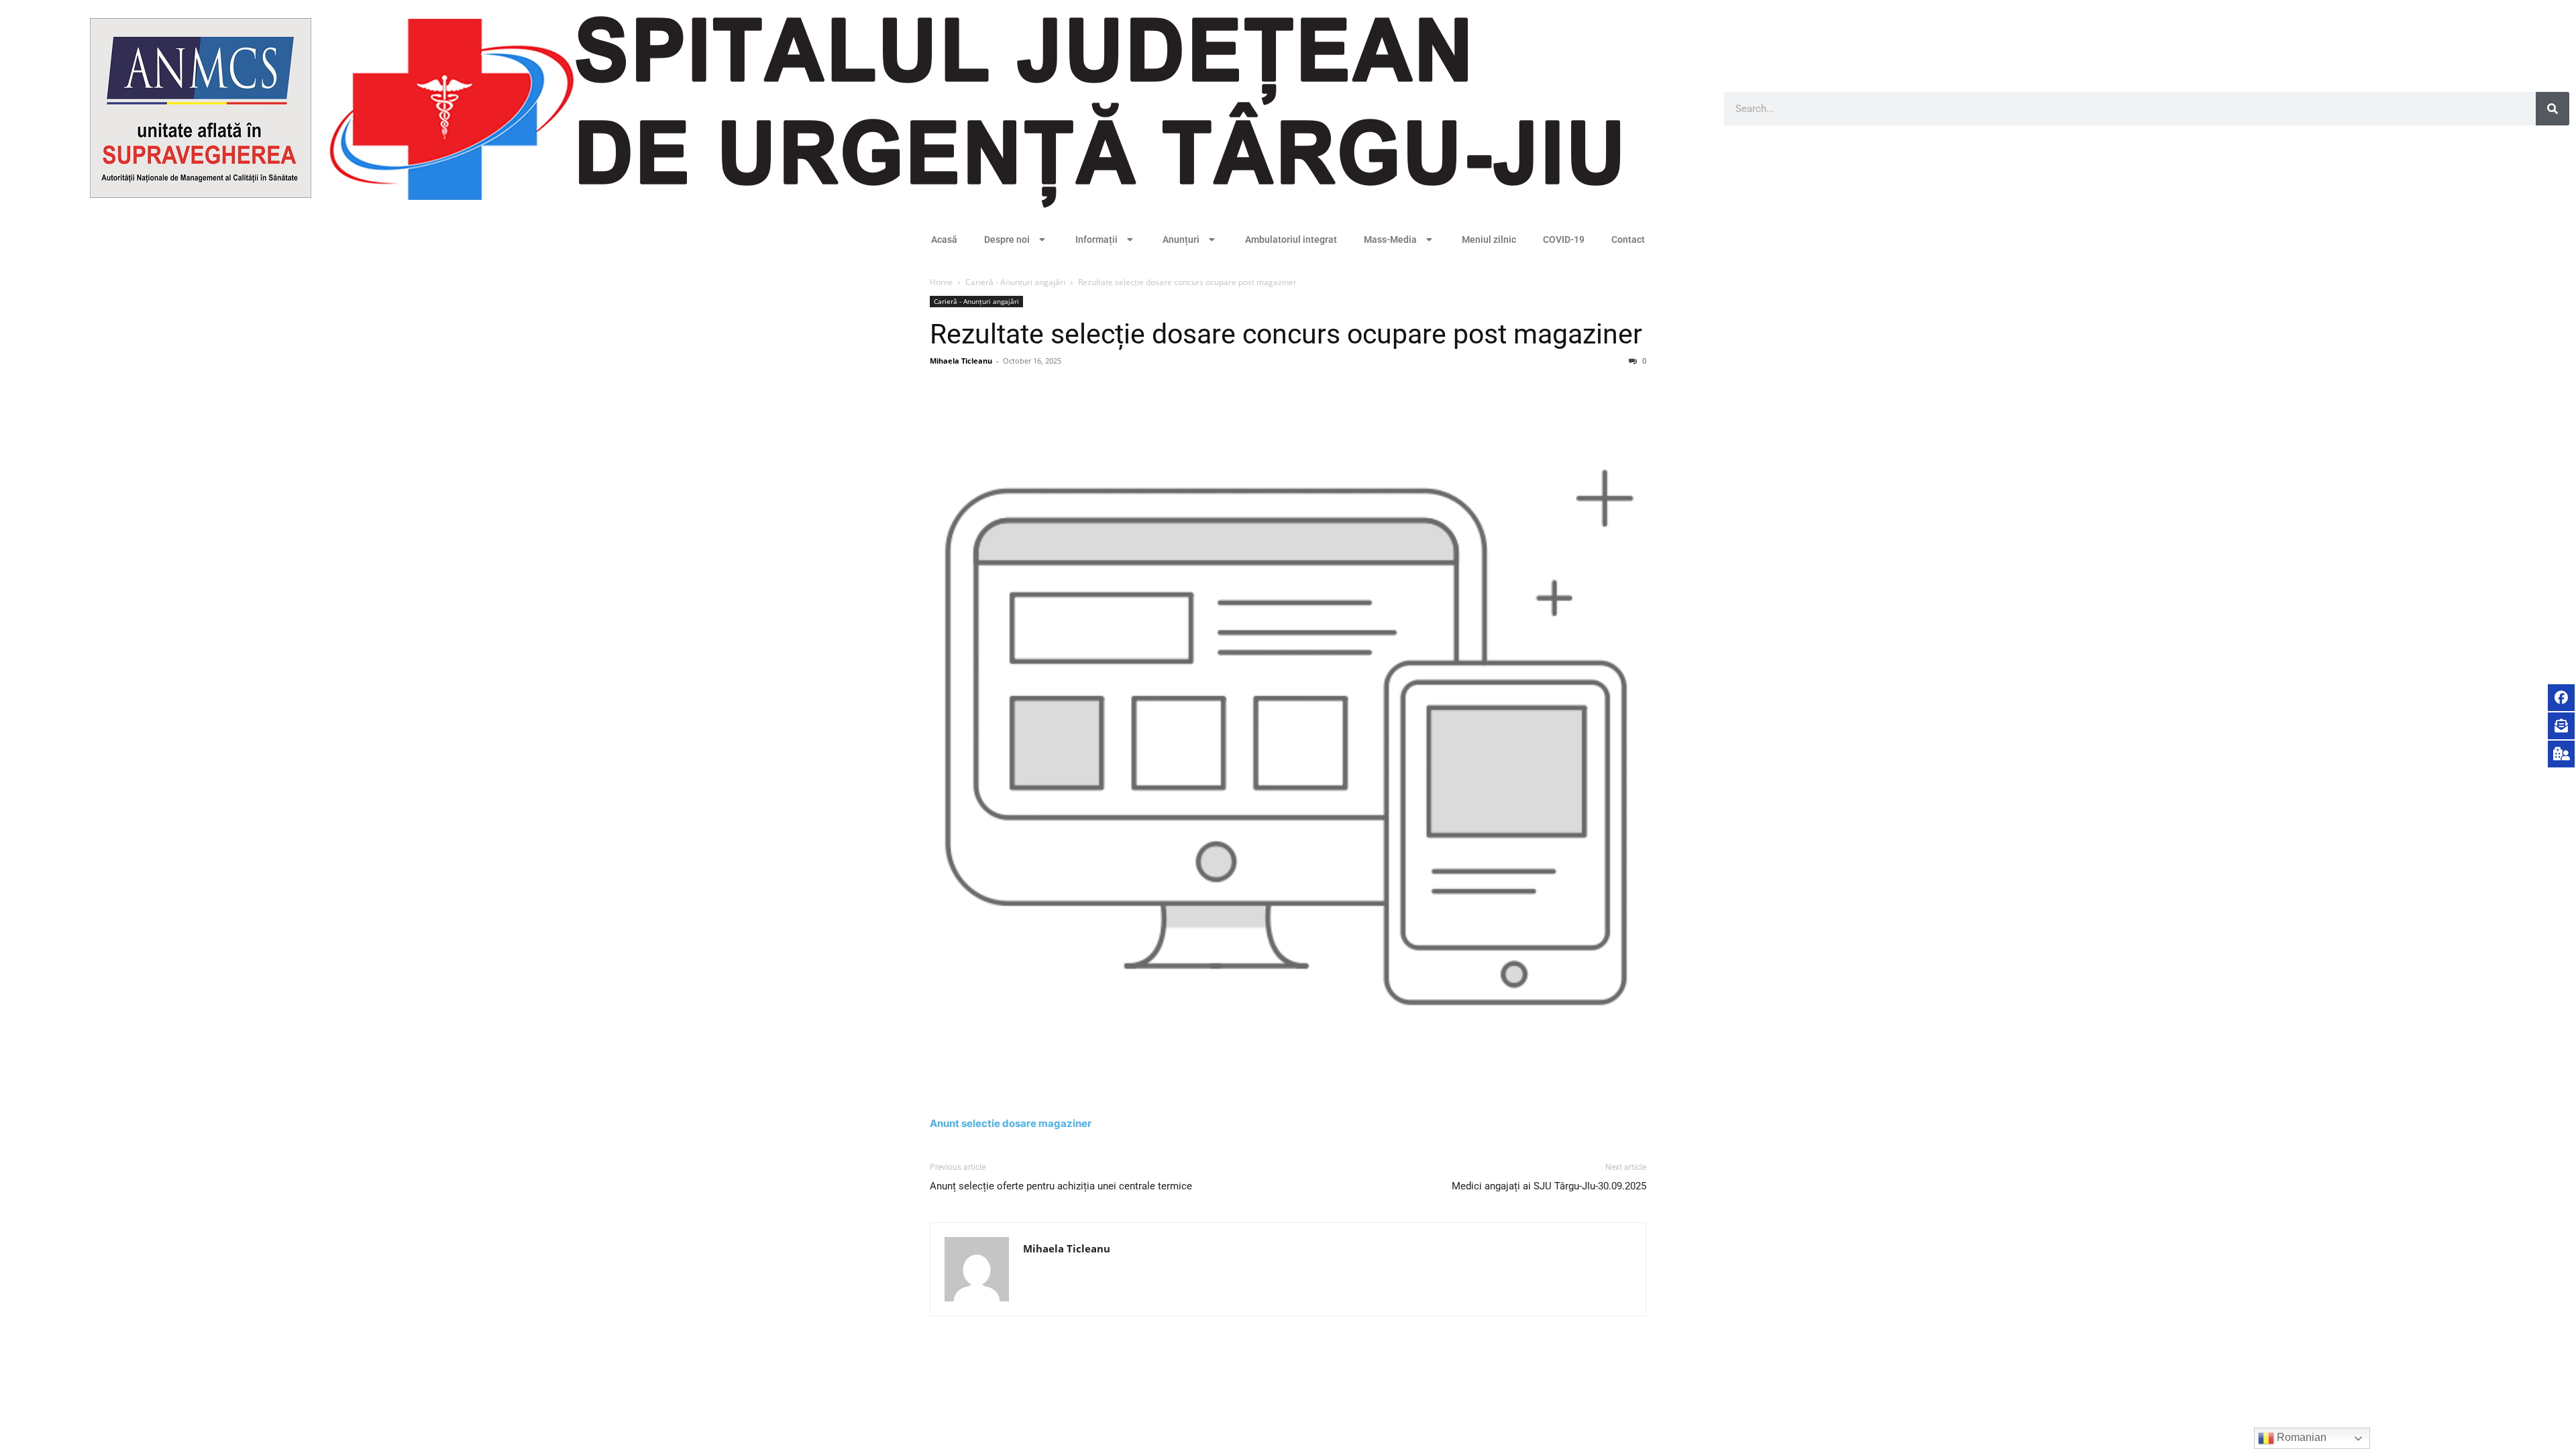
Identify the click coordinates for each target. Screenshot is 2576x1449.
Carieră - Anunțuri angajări (1015, 282)
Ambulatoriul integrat (1291, 239)
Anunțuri (1181, 239)
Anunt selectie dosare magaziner (1011, 1123)
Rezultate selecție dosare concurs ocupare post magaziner (1286, 334)
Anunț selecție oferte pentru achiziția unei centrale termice (1061, 1186)
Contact (1628, 239)
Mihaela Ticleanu (961, 361)
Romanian (2300, 1437)
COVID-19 (1564, 239)
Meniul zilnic (1489, 239)
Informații (1096, 239)
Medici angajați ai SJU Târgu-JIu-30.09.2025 (1549, 1186)
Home (941, 282)
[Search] (2553, 109)
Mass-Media (1390, 239)
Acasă (944, 239)
